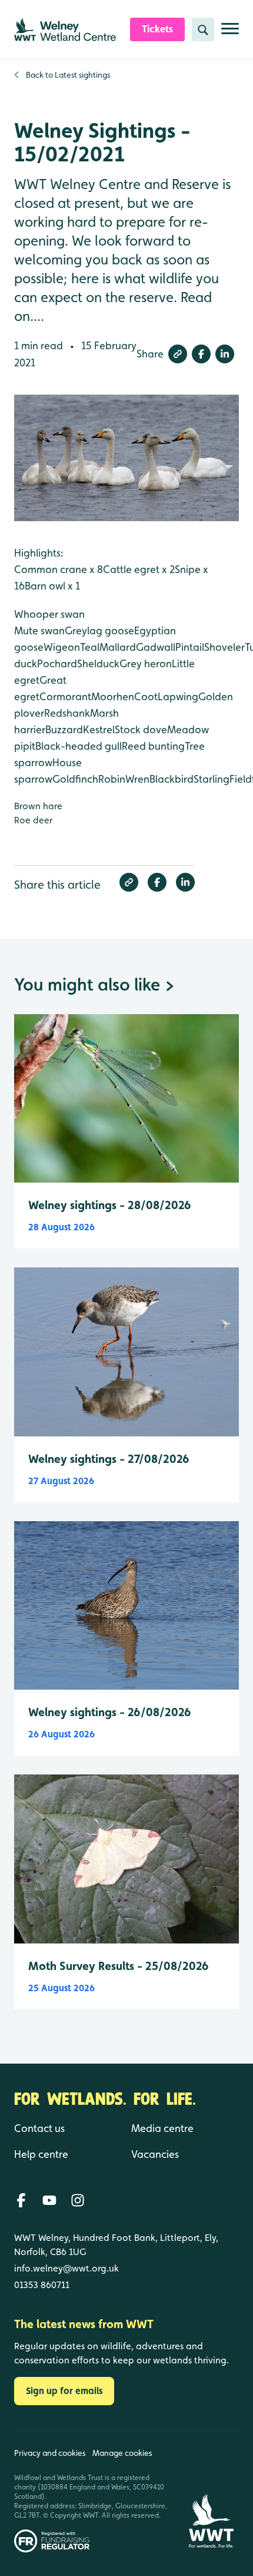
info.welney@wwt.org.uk (66, 2268)
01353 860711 (42, 2285)
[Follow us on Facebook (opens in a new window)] (21, 2200)
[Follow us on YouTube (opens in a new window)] (49, 2200)
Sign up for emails (64, 2391)
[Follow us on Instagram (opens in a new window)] (78, 2200)
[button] (178, 354)
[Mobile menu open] (230, 33)
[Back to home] (211, 2492)
